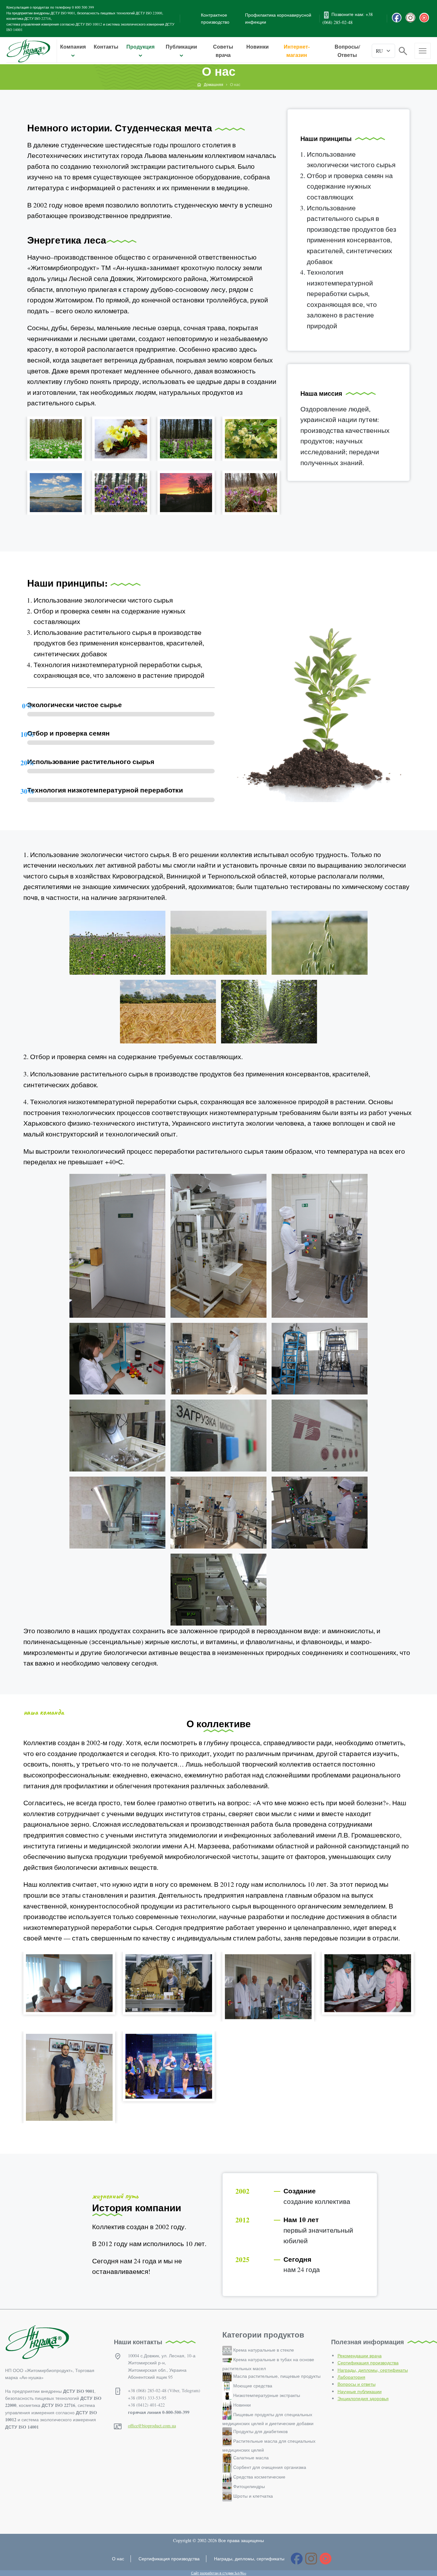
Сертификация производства (368, 2363)
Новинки (258, 47)
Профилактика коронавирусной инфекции (278, 18)
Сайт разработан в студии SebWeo (219, 2573)
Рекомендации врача (360, 2356)
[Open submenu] (73, 56)
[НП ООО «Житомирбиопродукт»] (28, 51)
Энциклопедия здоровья (363, 2398)
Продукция (140, 47)
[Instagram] (410, 18)
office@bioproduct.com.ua (152, 2426)
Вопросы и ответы (357, 2384)
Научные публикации (360, 2391)
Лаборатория (351, 2377)
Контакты (106, 47)
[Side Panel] (423, 51)
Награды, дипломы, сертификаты (373, 2370)
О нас (118, 2559)
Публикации (181, 47)
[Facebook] (397, 18)
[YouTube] (424, 18)
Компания (73, 47)
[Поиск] (403, 50)
